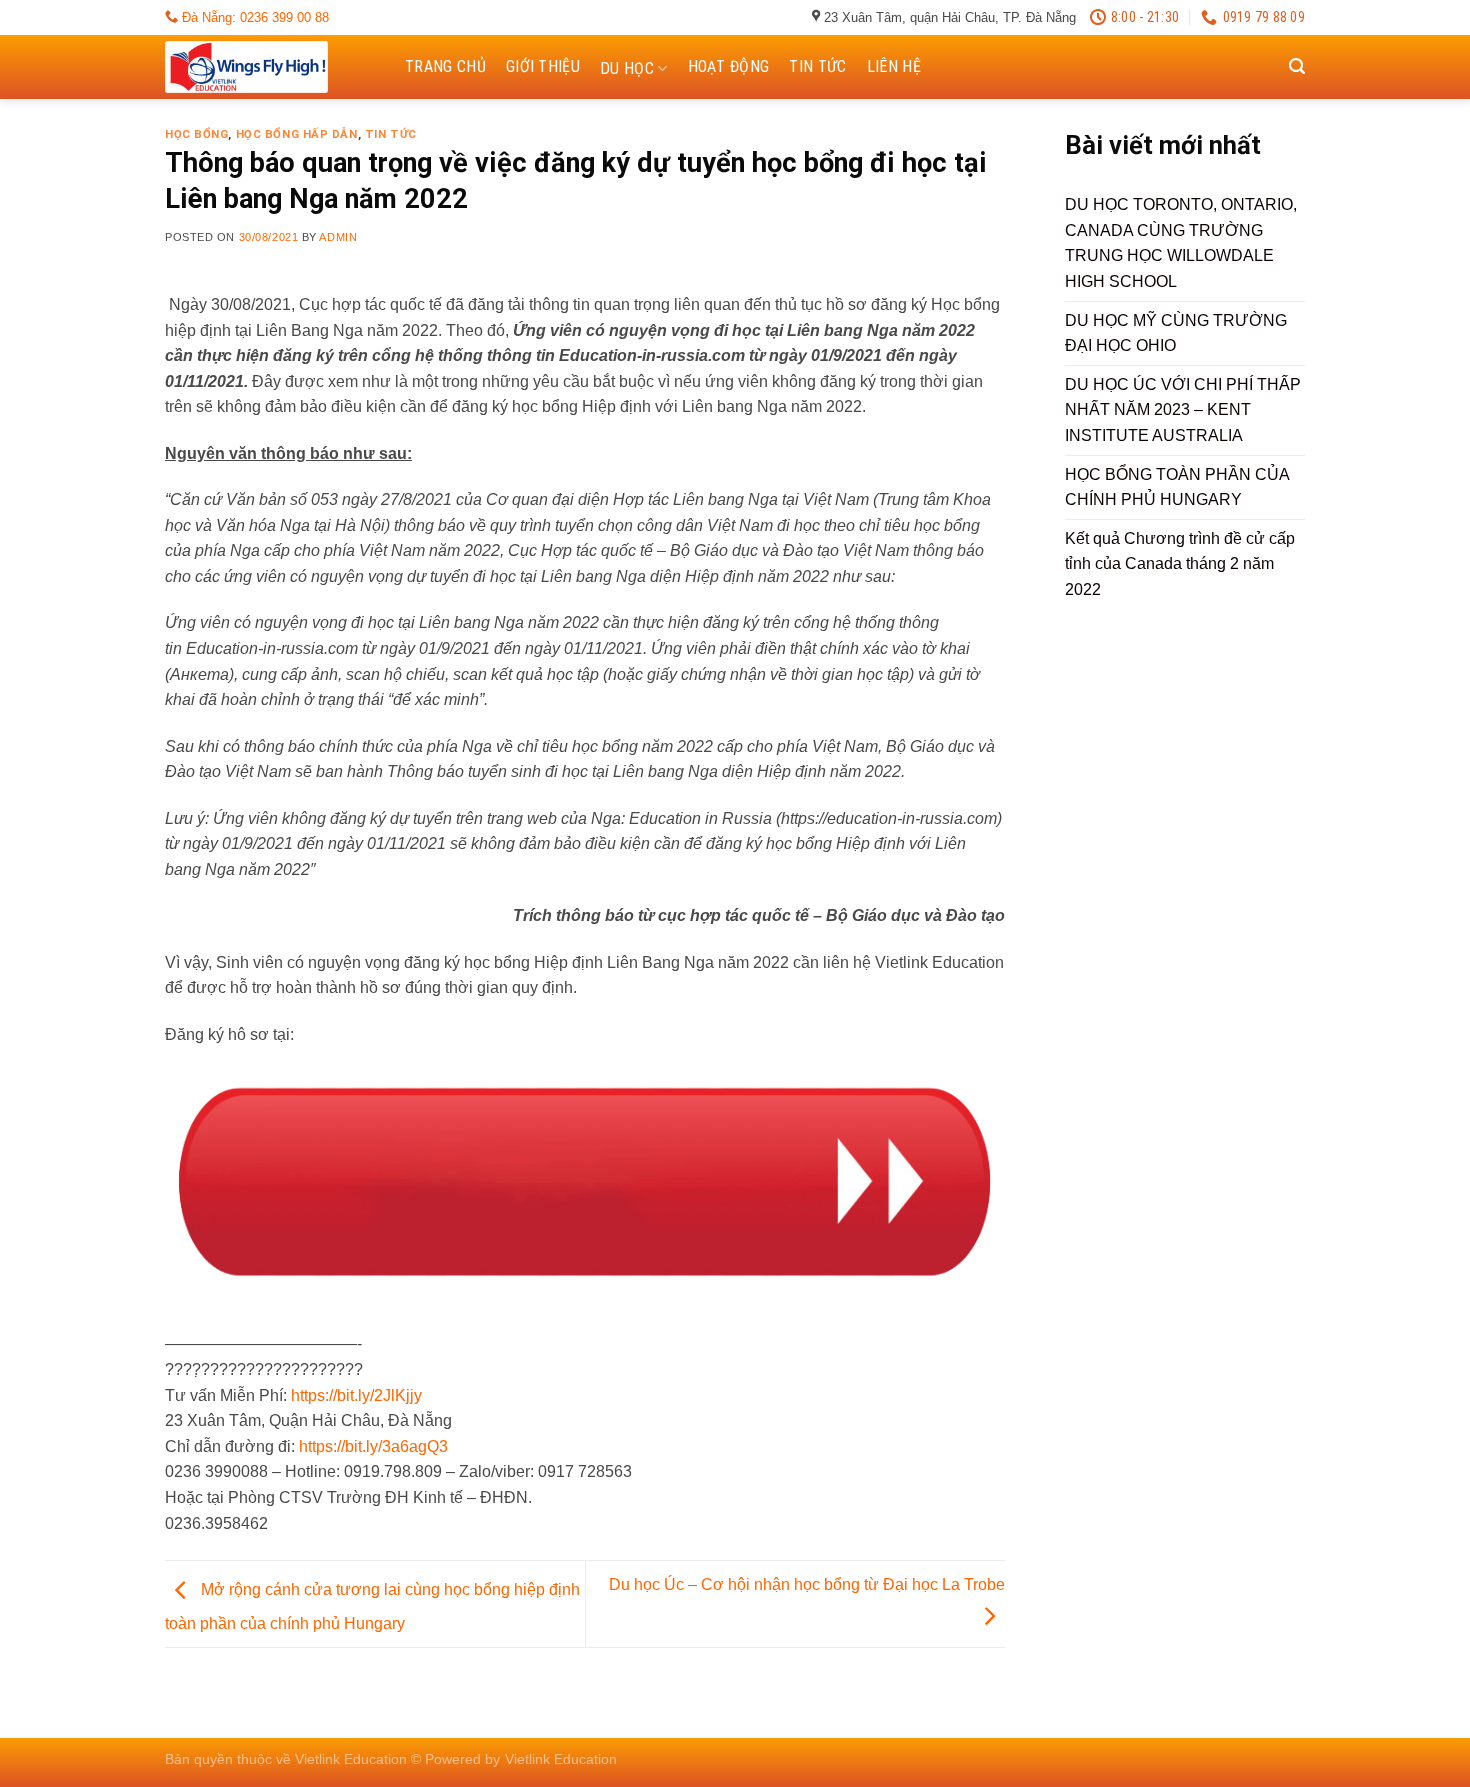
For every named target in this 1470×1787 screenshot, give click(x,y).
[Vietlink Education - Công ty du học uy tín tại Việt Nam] (265, 67)
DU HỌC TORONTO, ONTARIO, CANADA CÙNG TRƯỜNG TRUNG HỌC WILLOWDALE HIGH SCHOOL (1181, 243)
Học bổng (196, 134)
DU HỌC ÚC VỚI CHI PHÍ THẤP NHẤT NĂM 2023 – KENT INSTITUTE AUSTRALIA (1183, 410)
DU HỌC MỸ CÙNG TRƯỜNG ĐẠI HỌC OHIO (1176, 333)
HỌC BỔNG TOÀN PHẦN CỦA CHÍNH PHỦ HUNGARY (1177, 487)
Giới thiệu (543, 66)
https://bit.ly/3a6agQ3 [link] (373, 1446)
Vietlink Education (561, 1759)
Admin (338, 237)
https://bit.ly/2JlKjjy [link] (356, 1395)
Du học (627, 68)
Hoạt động (729, 66)
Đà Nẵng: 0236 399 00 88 (253, 17)
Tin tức (817, 66)
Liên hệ (894, 66)
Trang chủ (445, 66)
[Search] (1297, 66)
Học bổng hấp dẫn (297, 134)
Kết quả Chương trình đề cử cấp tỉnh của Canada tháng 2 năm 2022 (1180, 564)
